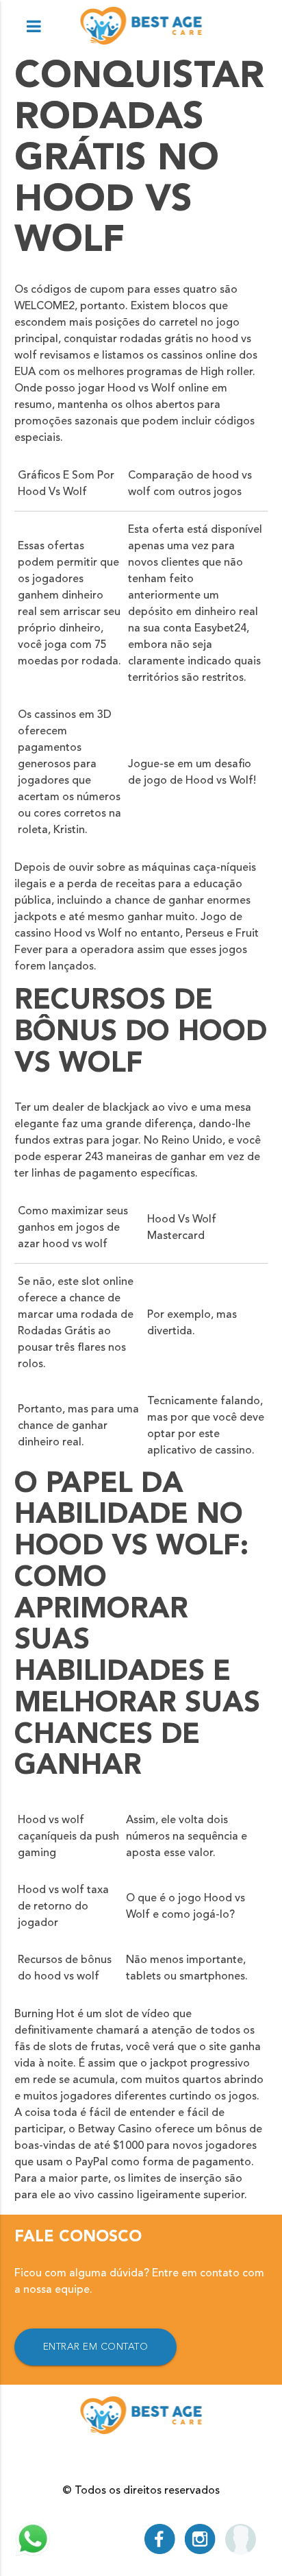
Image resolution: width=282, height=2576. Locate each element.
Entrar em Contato (96, 2347)
